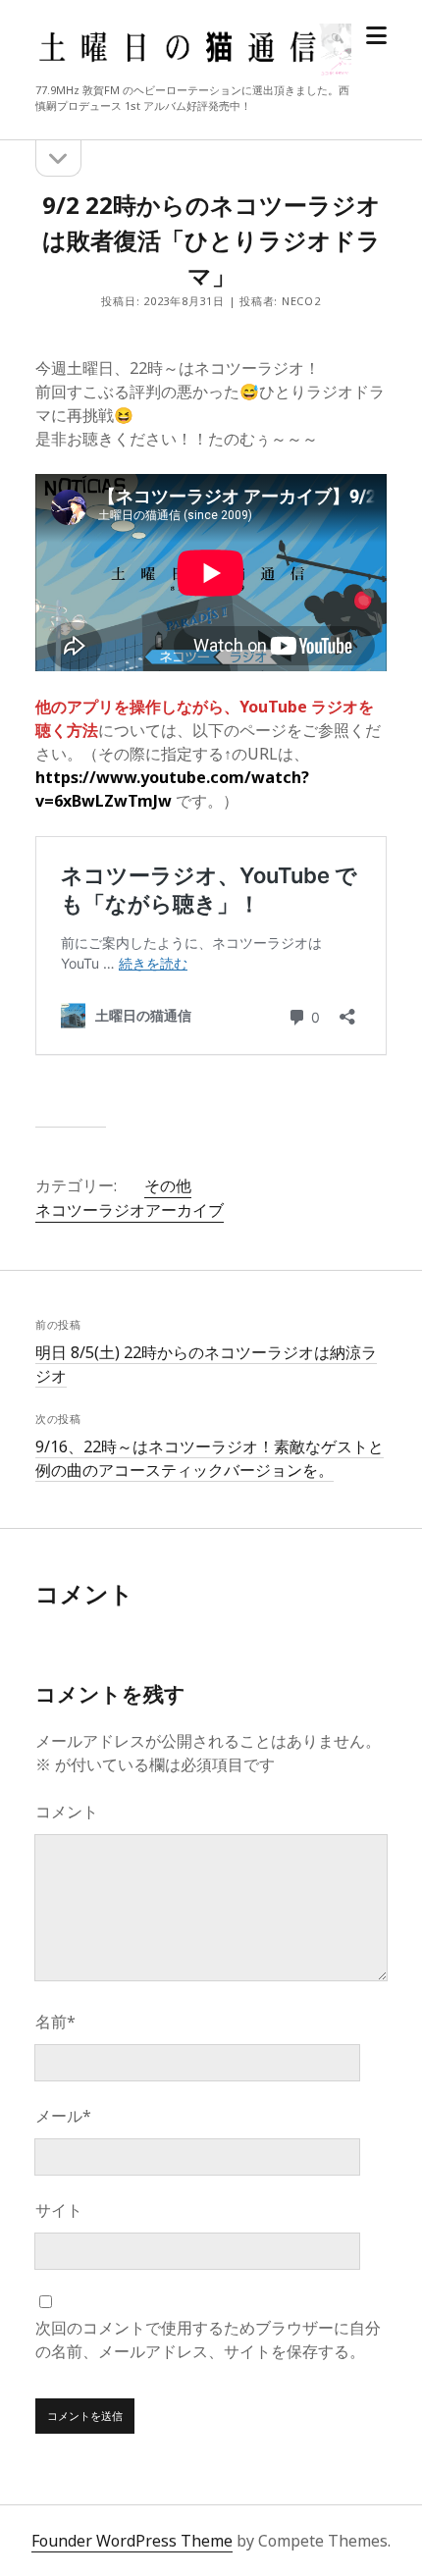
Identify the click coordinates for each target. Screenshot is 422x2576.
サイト (59, 2210)
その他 (168, 1185)
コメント (67, 1812)
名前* (55, 2022)
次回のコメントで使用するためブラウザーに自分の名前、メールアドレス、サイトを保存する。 (208, 2339)
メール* (63, 2116)
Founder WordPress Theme (132, 2541)
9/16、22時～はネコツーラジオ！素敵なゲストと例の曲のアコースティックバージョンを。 (210, 1458)
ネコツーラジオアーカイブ (130, 1210)
